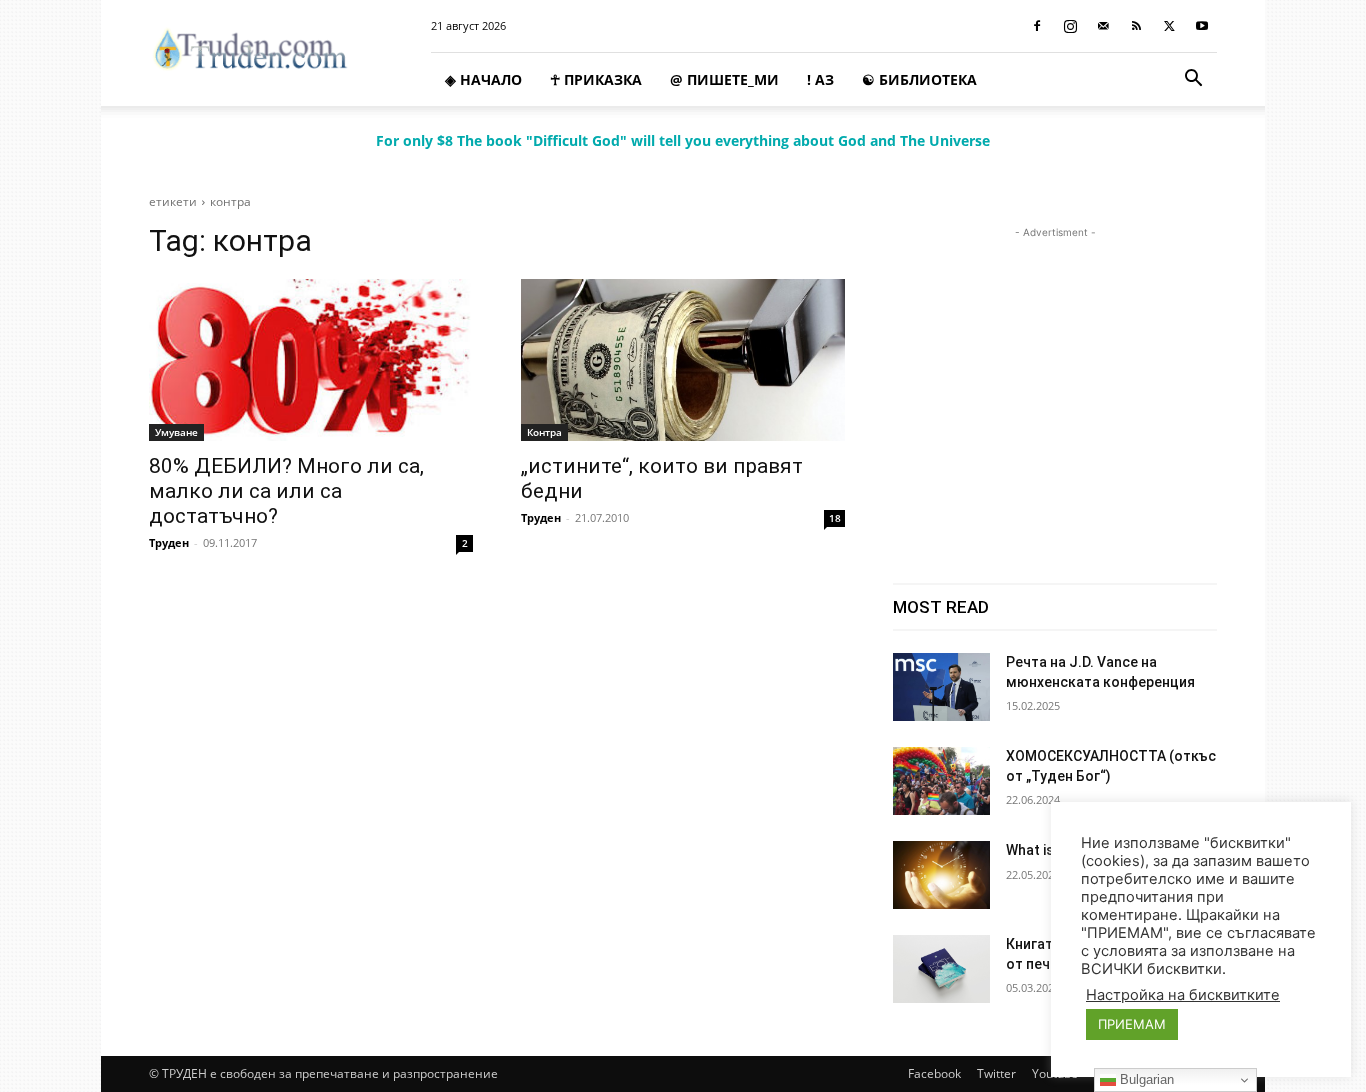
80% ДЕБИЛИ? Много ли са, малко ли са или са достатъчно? (286, 491)
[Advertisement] (1055, 368)
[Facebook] (1037, 26)
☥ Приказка (596, 79)
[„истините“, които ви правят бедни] (683, 360)
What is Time (1048, 850)
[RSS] (1136, 26)
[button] (1193, 80)
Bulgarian (1145, 1079)
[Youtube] (1202, 26)
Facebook (934, 1073)
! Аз (820, 79)
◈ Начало (483, 79)
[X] (1169, 26)
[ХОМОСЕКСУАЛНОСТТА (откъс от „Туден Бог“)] (941, 781)
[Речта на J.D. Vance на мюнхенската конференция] (941, 687)
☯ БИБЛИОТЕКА (919, 79)
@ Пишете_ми (724, 79)
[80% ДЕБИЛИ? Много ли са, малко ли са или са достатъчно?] (311, 360)
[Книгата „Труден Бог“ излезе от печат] (941, 969)
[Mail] (1103, 26)
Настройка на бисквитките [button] (1183, 995)
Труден (169, 542)
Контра (544, 432)
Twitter (996, 1073)
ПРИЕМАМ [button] (1132, 1024)
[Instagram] (1070, 26)
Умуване (176, 432)
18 (835, 518)
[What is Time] (941, 875)
